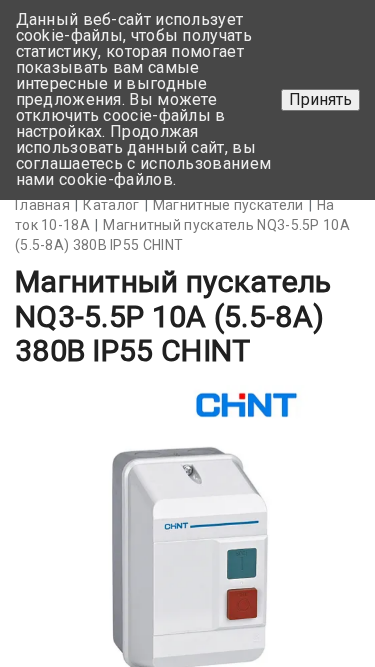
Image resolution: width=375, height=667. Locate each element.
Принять (320, 99)
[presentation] (62, 548)
